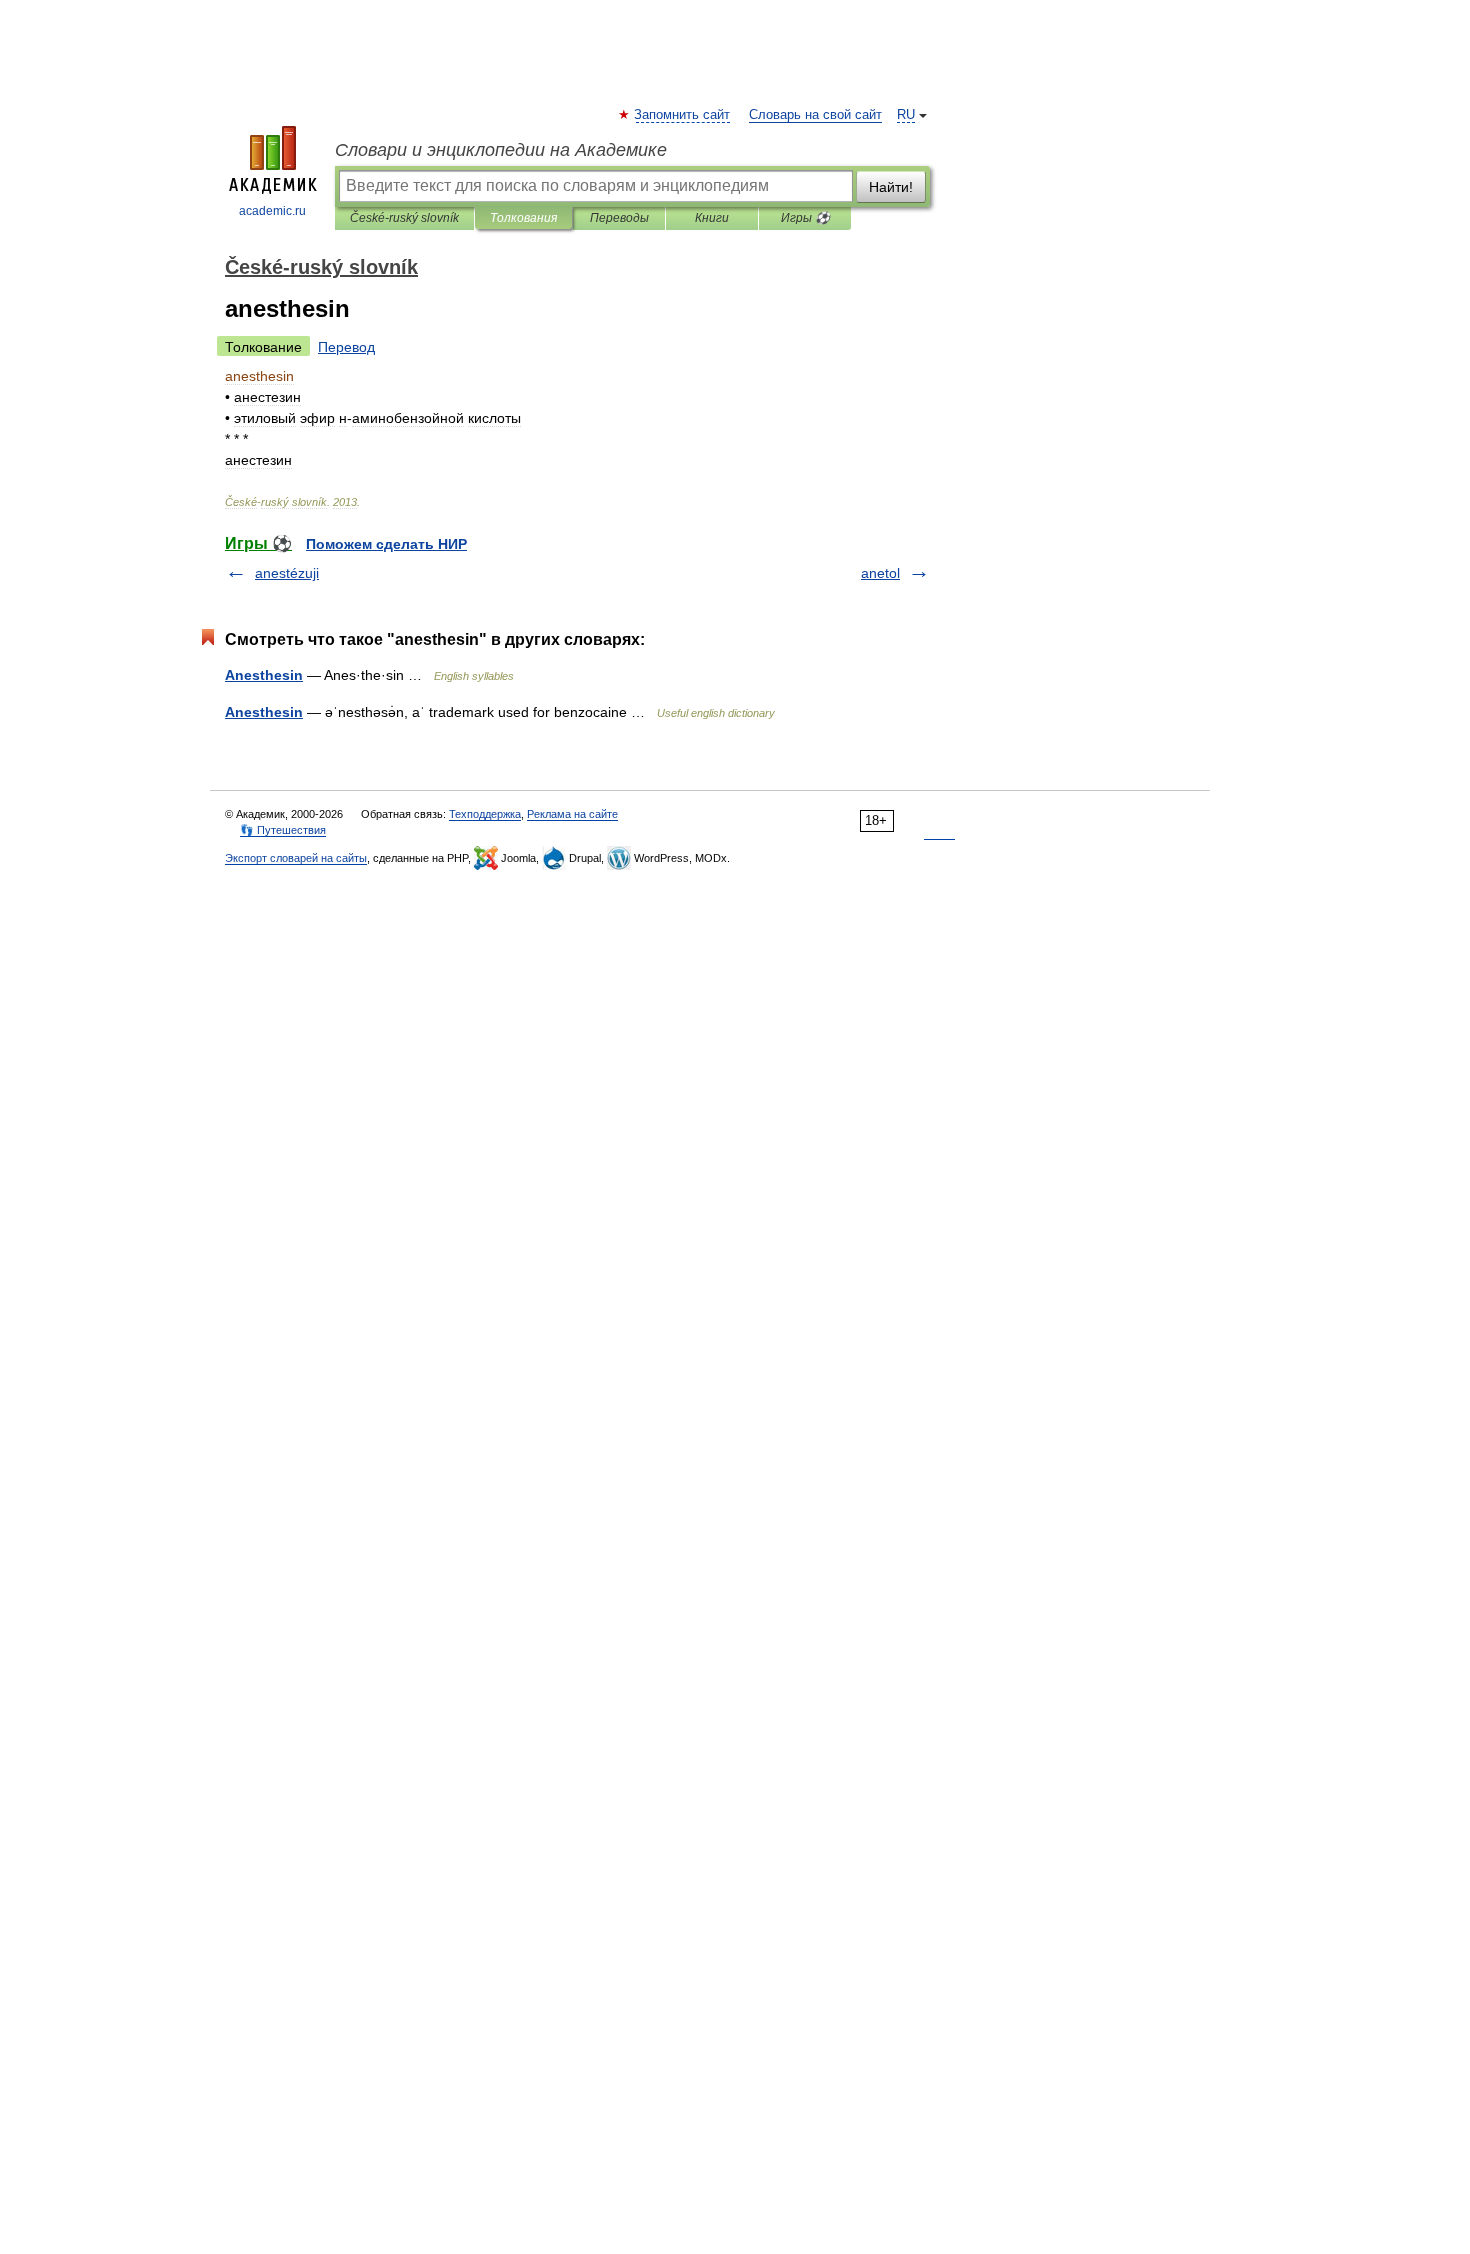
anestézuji (287, 573)
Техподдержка (485, 814)
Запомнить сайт (683, 115)
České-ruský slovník (404, 218)
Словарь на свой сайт (815, 115)
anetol (880, 573)
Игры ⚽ (805, 218)
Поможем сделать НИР (386, 544)
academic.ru (272, 211)
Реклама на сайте (572, 814)
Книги (712, 218)
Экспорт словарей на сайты (296, 858)
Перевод (346, 347)
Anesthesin (264, 675)
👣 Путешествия (283, 830)
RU (906, 115)
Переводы (619, 218)
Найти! (891, 187)
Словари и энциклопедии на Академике (501, 150)
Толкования (523, 218)
